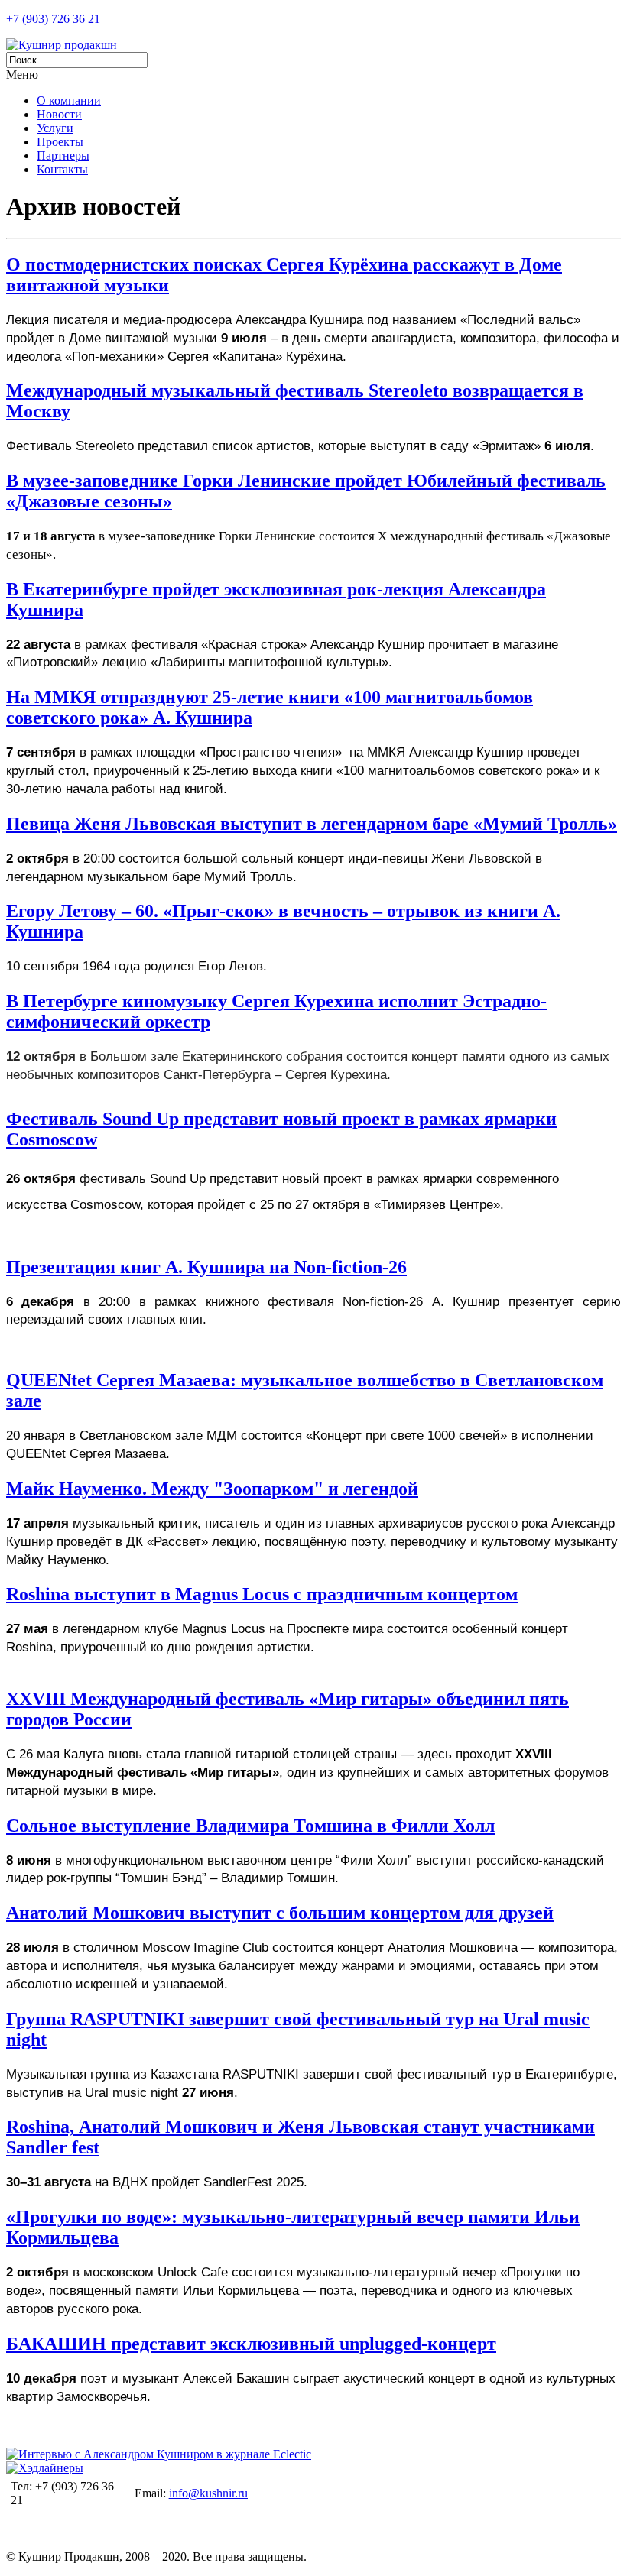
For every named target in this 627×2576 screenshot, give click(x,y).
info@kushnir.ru (208, 2493)
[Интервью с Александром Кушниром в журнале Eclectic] (159, 2454)
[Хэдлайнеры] (45, 2468)
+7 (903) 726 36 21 (53, 19)
